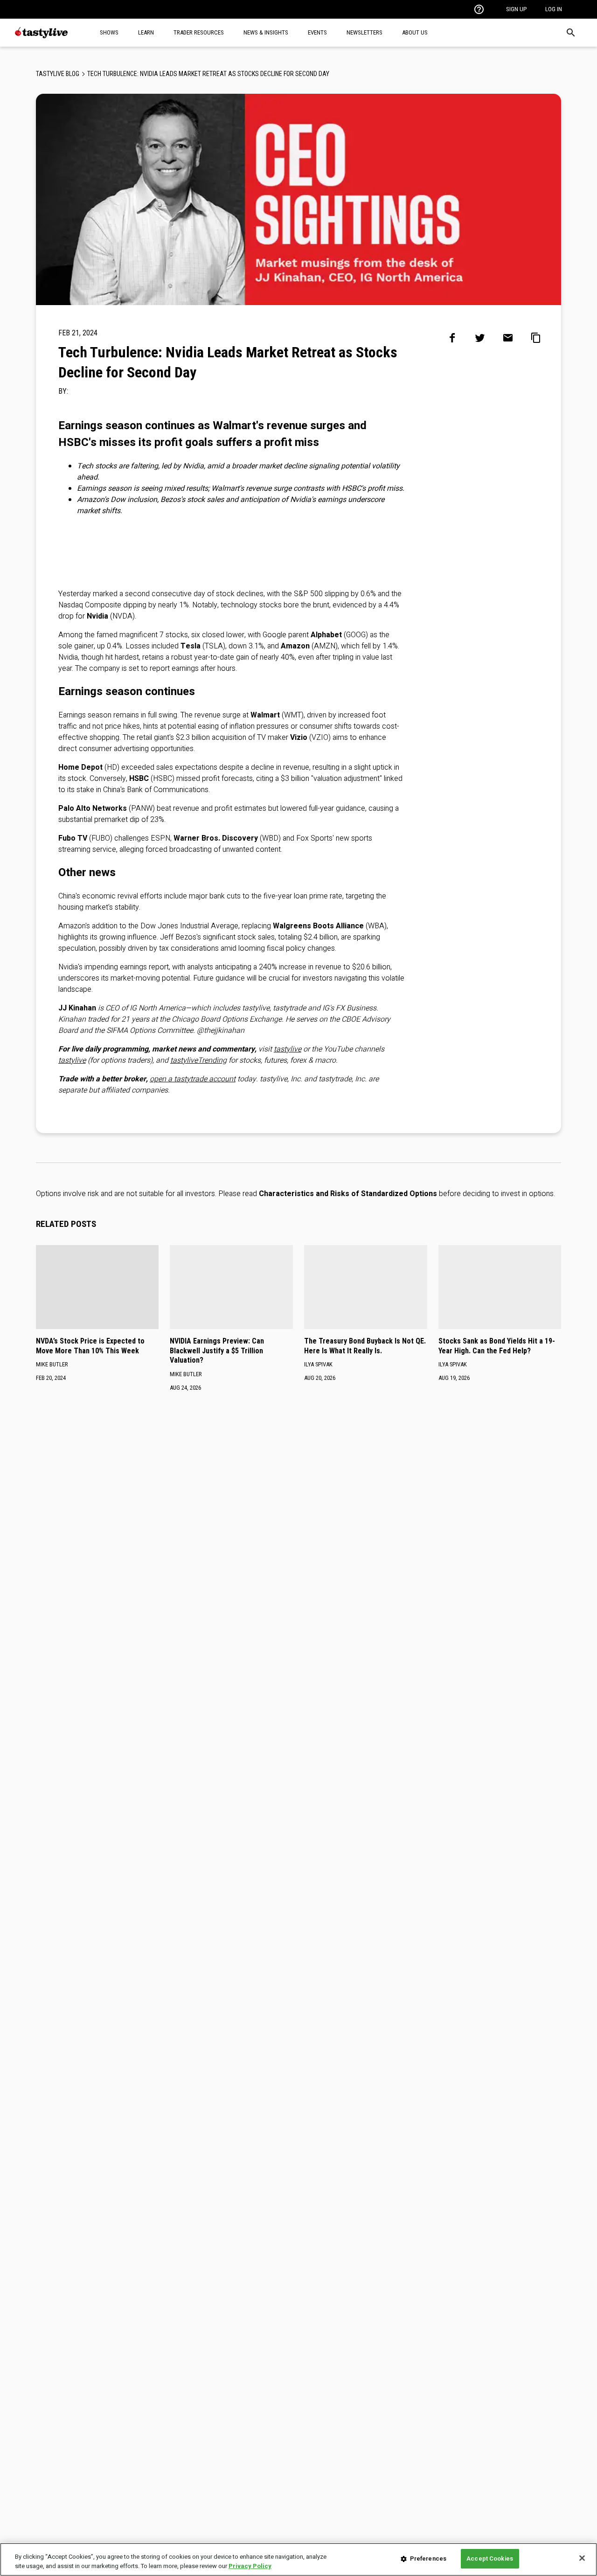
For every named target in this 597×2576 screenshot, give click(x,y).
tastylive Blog (58, 74)
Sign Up (516, 9)
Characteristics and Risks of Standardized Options (348, 1194)
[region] (298, 2559)
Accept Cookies (490, 2559)
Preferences (428, 2559)
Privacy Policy (250, 2566)
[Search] (571, 33)
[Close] (582, 2558)
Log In (554, 9)
